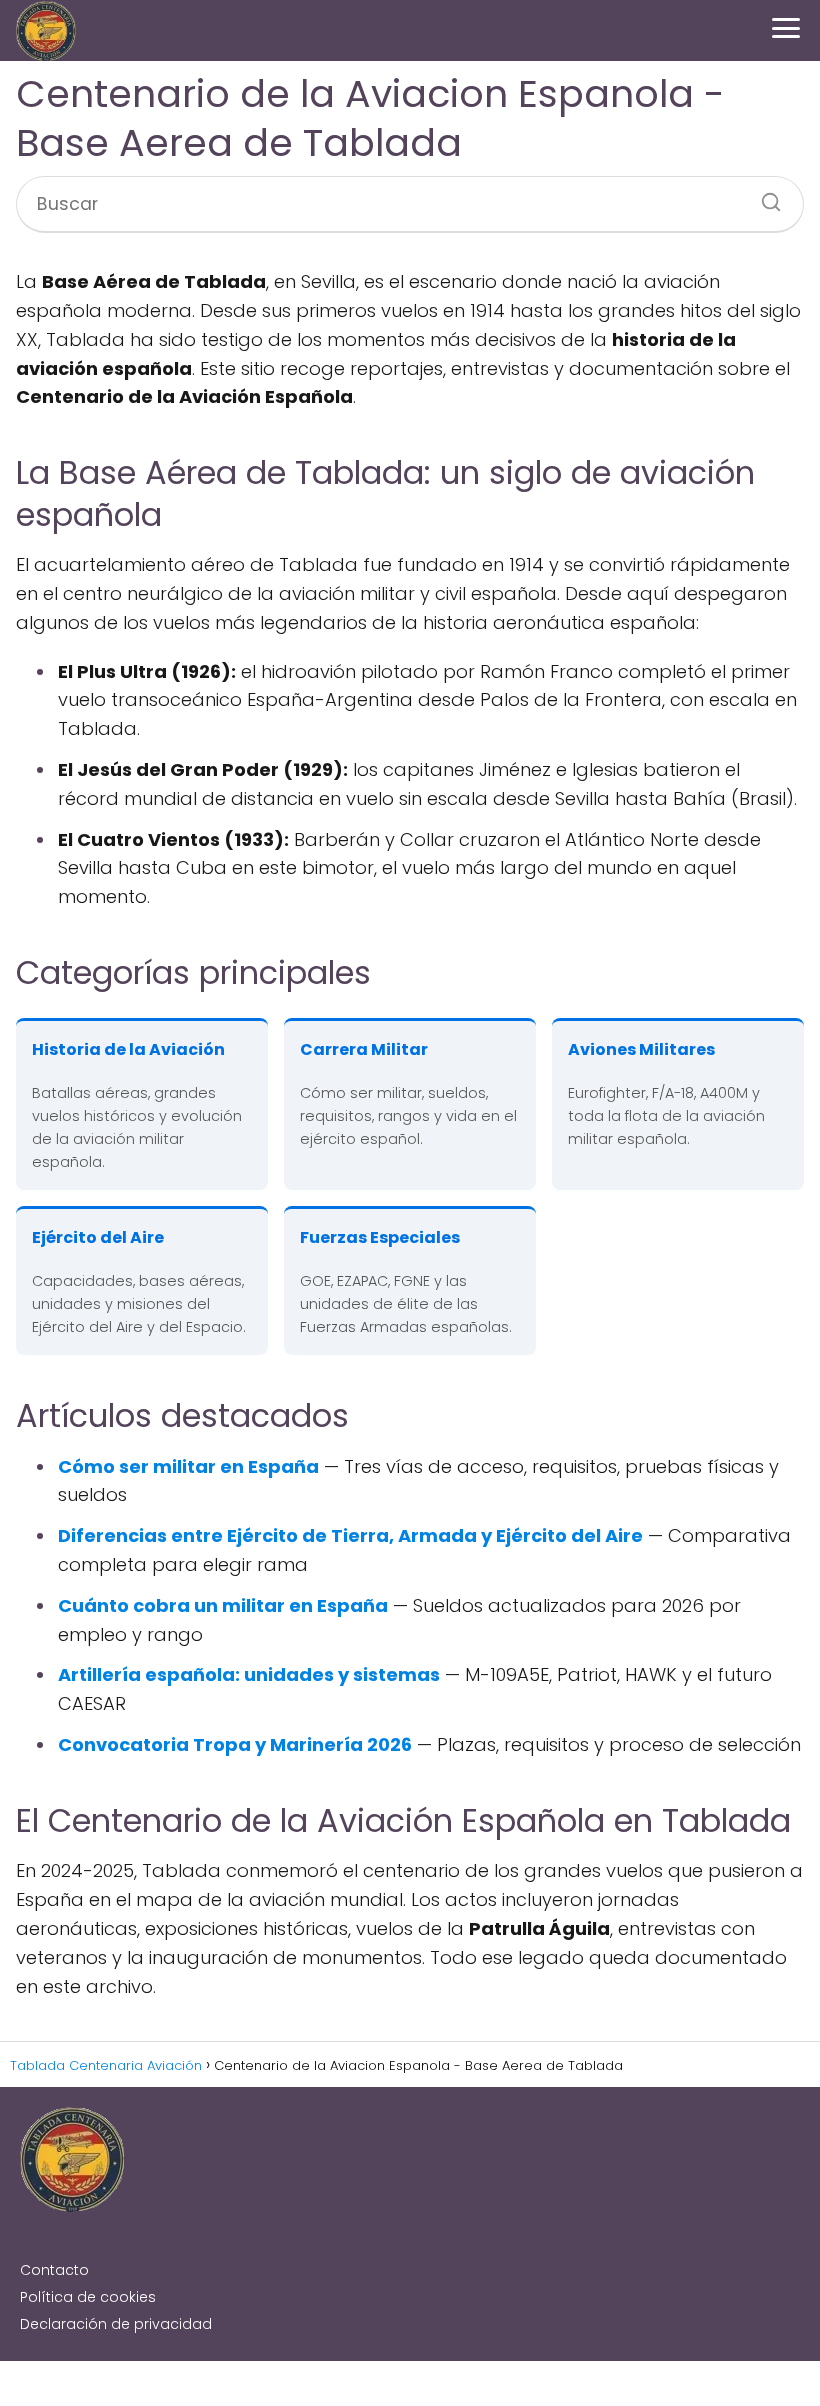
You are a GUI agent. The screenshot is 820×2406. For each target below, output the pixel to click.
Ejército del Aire (98, 1237)
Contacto (54, 2270)
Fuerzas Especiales (380, 1237)
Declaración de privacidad (116, 2324)
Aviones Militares (641, 1049)
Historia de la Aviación (128, 1049)
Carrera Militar (364, 1049)
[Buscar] (764, 196)
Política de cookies (88, 2297)
